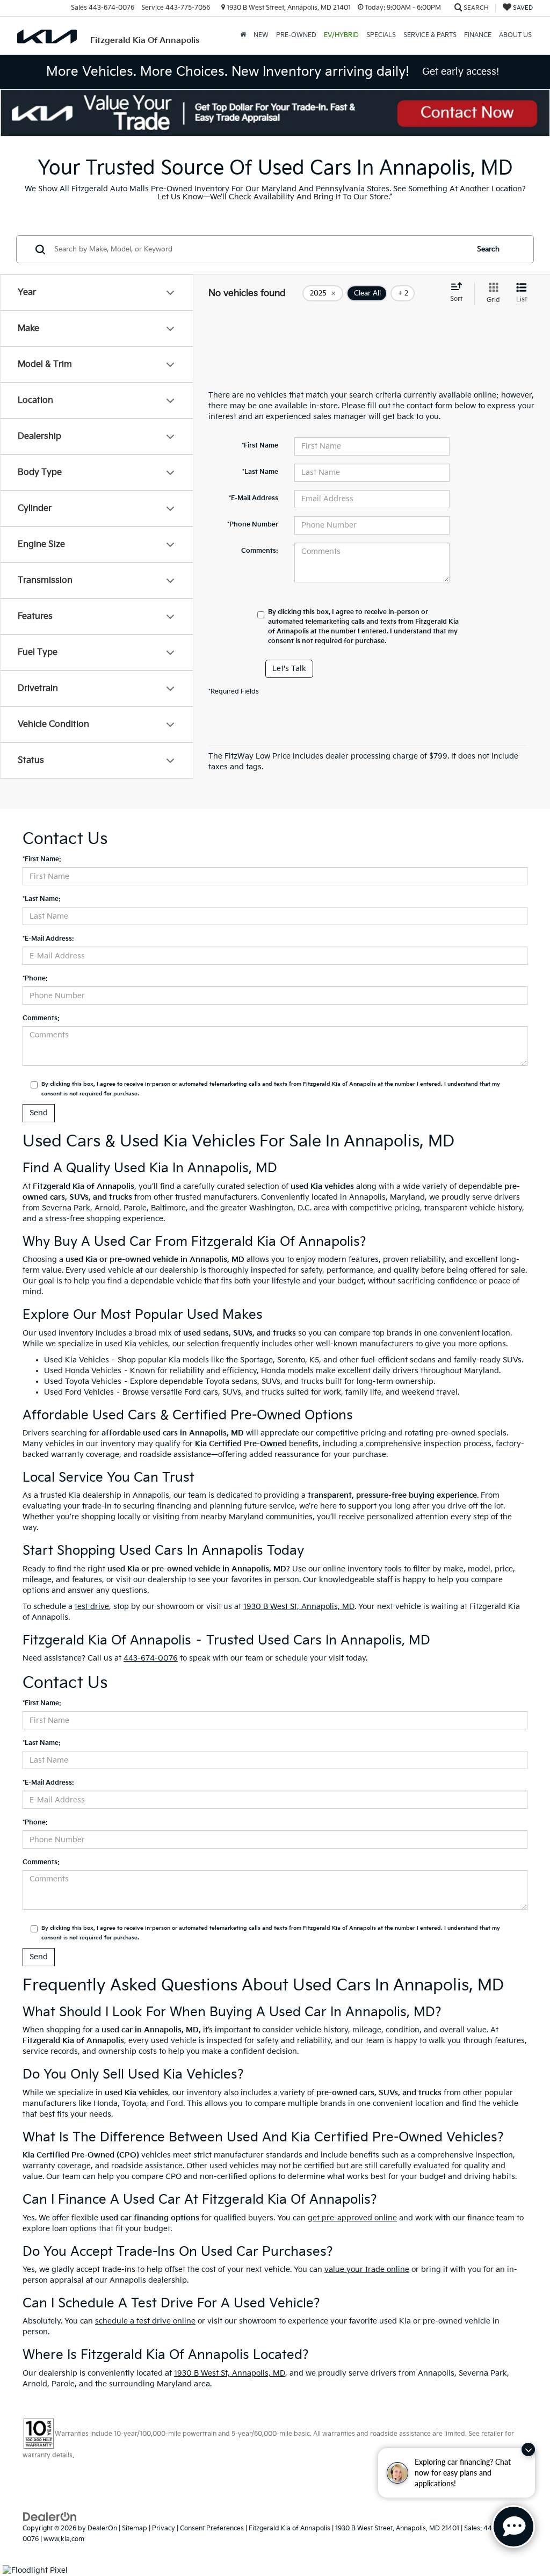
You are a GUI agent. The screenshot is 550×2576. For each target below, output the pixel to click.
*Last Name (260, 472)
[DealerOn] (50, 2517)
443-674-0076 (151, 1658)
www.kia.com (64, 2539)
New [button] (261, 35)
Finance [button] (478, 35)
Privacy (164, 2528)
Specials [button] (381, 35)
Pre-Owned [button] (296, 35)
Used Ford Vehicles (79, 1392)
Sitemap (135, 2528)
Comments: (260, 551)
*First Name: (42, 859)
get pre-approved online (352, 2218)
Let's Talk (289, 669)
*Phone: (35, 979)
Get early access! (461, 72)
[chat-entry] (513, 2527)
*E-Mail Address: (48, 939)
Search (488, 249)
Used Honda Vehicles (83, 1371)
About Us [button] (515, 35)
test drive (92, 1607)
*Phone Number (253, 525)
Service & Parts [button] (430, 35)
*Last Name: (42, 899)
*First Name (260, 446)
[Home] (243, 35)
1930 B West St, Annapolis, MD (299, 1607)
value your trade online (367, 2270)
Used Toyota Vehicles (83, 1381)
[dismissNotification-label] (528, 2449)
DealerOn (102, 2528)
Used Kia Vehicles (77, 1360)
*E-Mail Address (254, 498)
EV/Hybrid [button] (341, 35)
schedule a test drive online (145, 2321)
